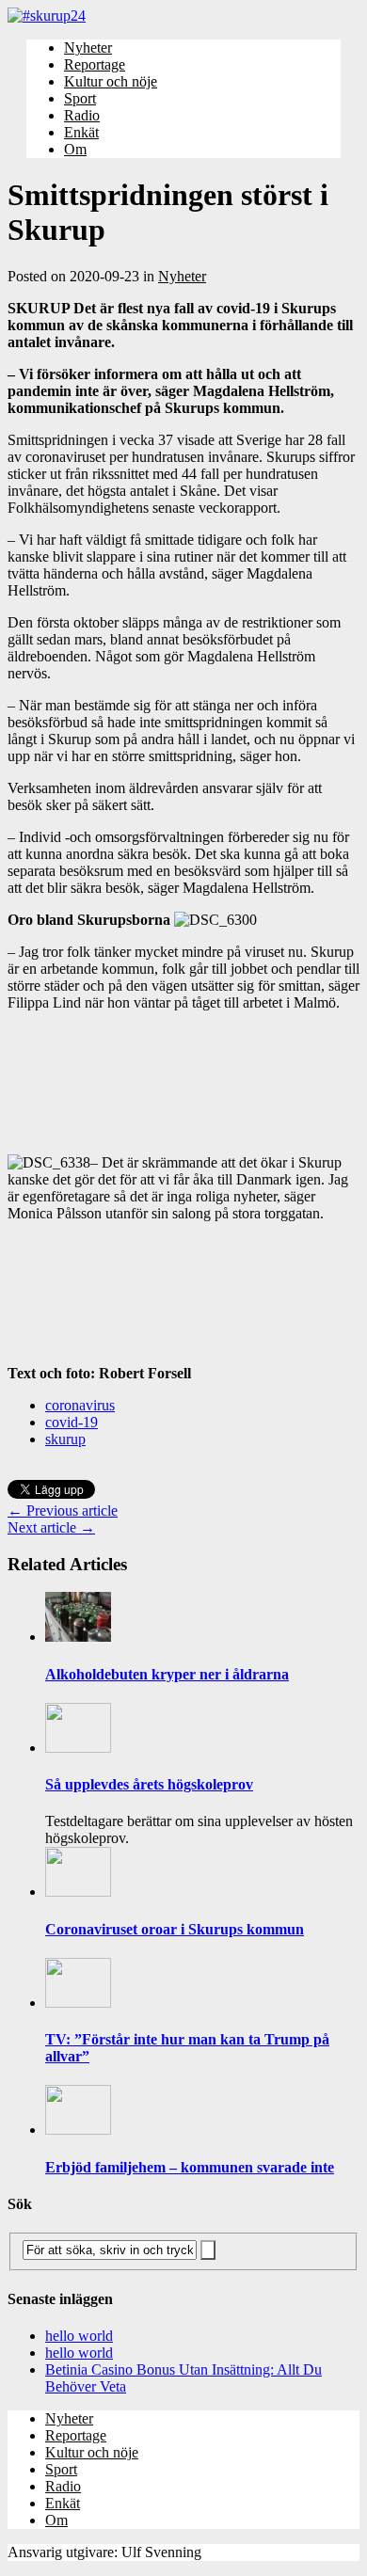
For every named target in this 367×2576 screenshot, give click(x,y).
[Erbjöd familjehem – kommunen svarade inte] (78, 2130)
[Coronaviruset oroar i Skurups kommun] (78, 1892)
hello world (79, 2336)
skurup (65, 1439)
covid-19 (72, 1422)
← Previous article (63, 1511)
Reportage (95, 64)
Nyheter (88, 48)
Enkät (81, 132)
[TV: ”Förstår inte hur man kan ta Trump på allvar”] (78, 2003)
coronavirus (80, 1405)
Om (75, 149)
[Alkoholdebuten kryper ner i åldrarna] (78, 1637)
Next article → (51, 1527)
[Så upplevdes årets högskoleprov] (78, 1748)
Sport (80, 98)
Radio (82, 115)
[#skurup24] (183, 16)
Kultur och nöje (111, 81)
